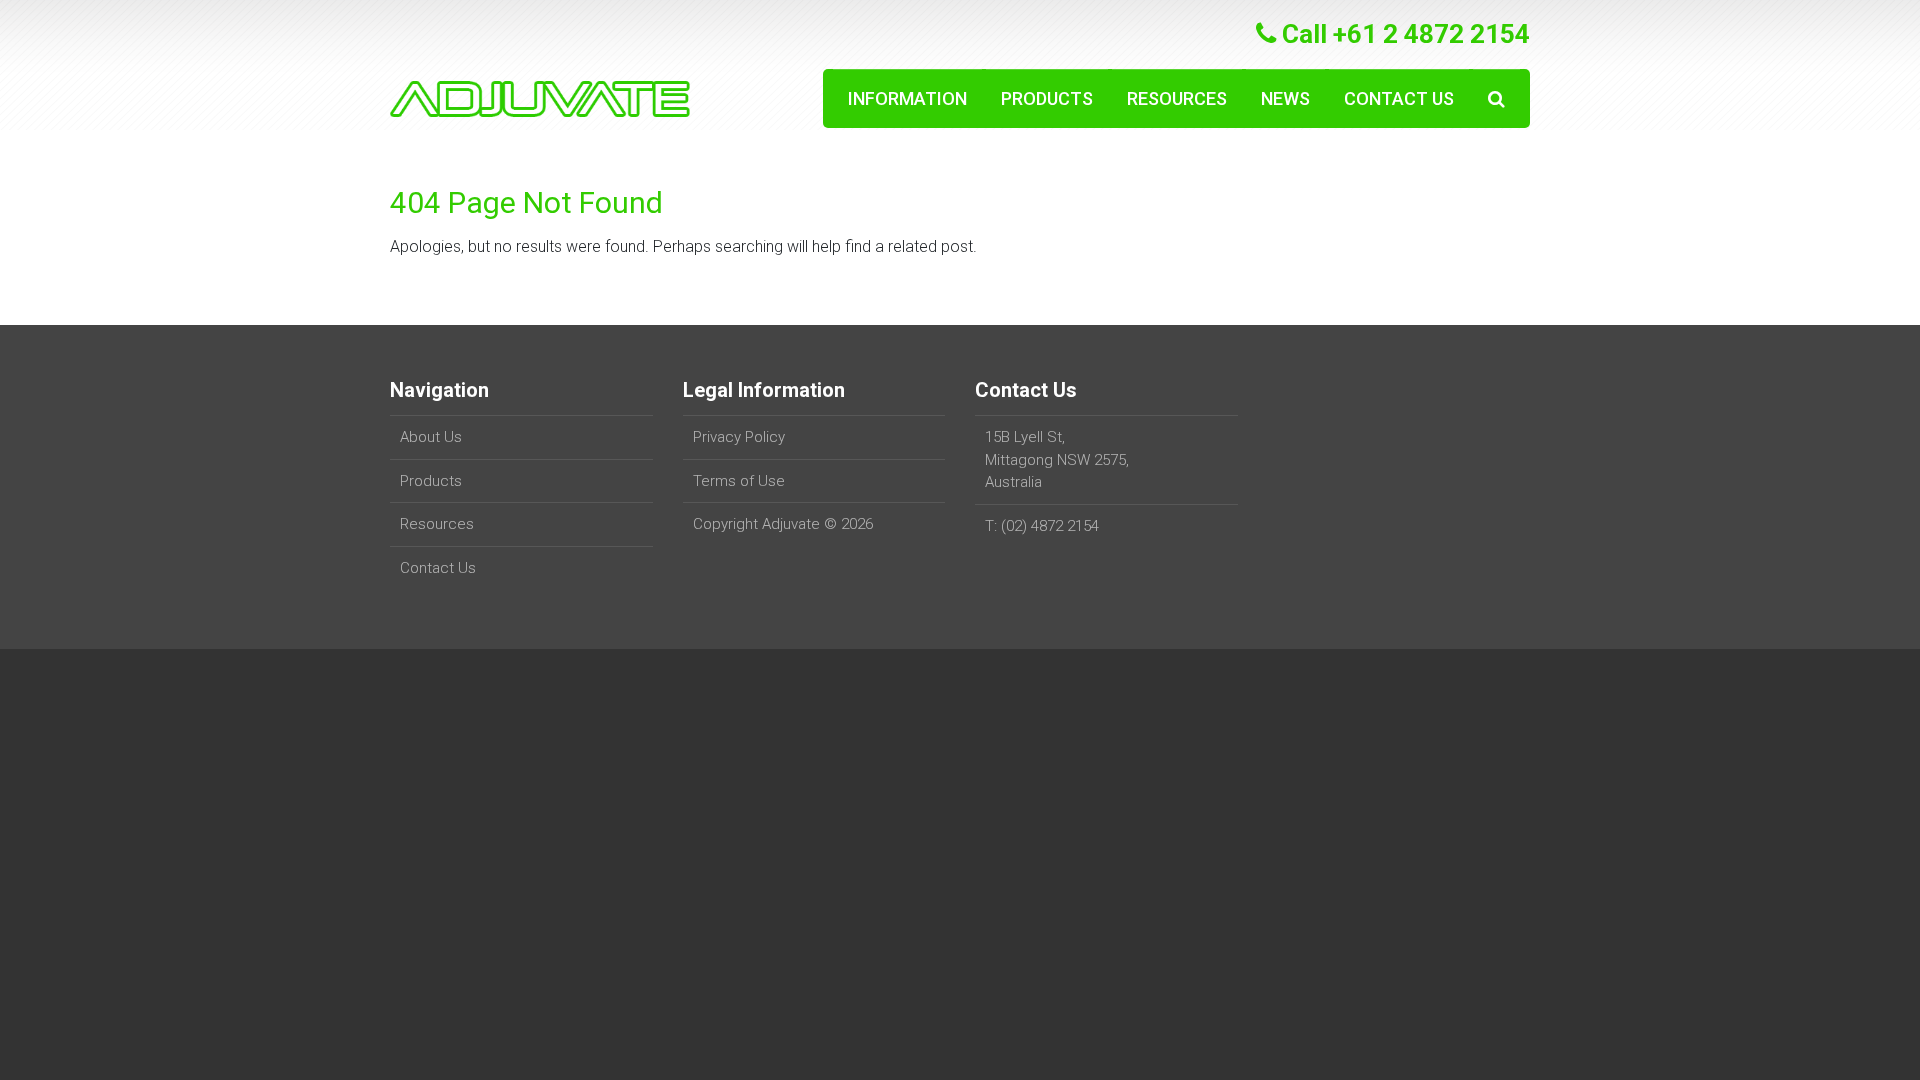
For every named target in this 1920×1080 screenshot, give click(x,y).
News (1285, 98)
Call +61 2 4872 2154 (1403, 34)
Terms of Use (739, 481)
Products (1047, 98)
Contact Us (1399, 98)
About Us (431, 437)
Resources (1177, 98)
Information (907, 98)
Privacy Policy (739, 437)
